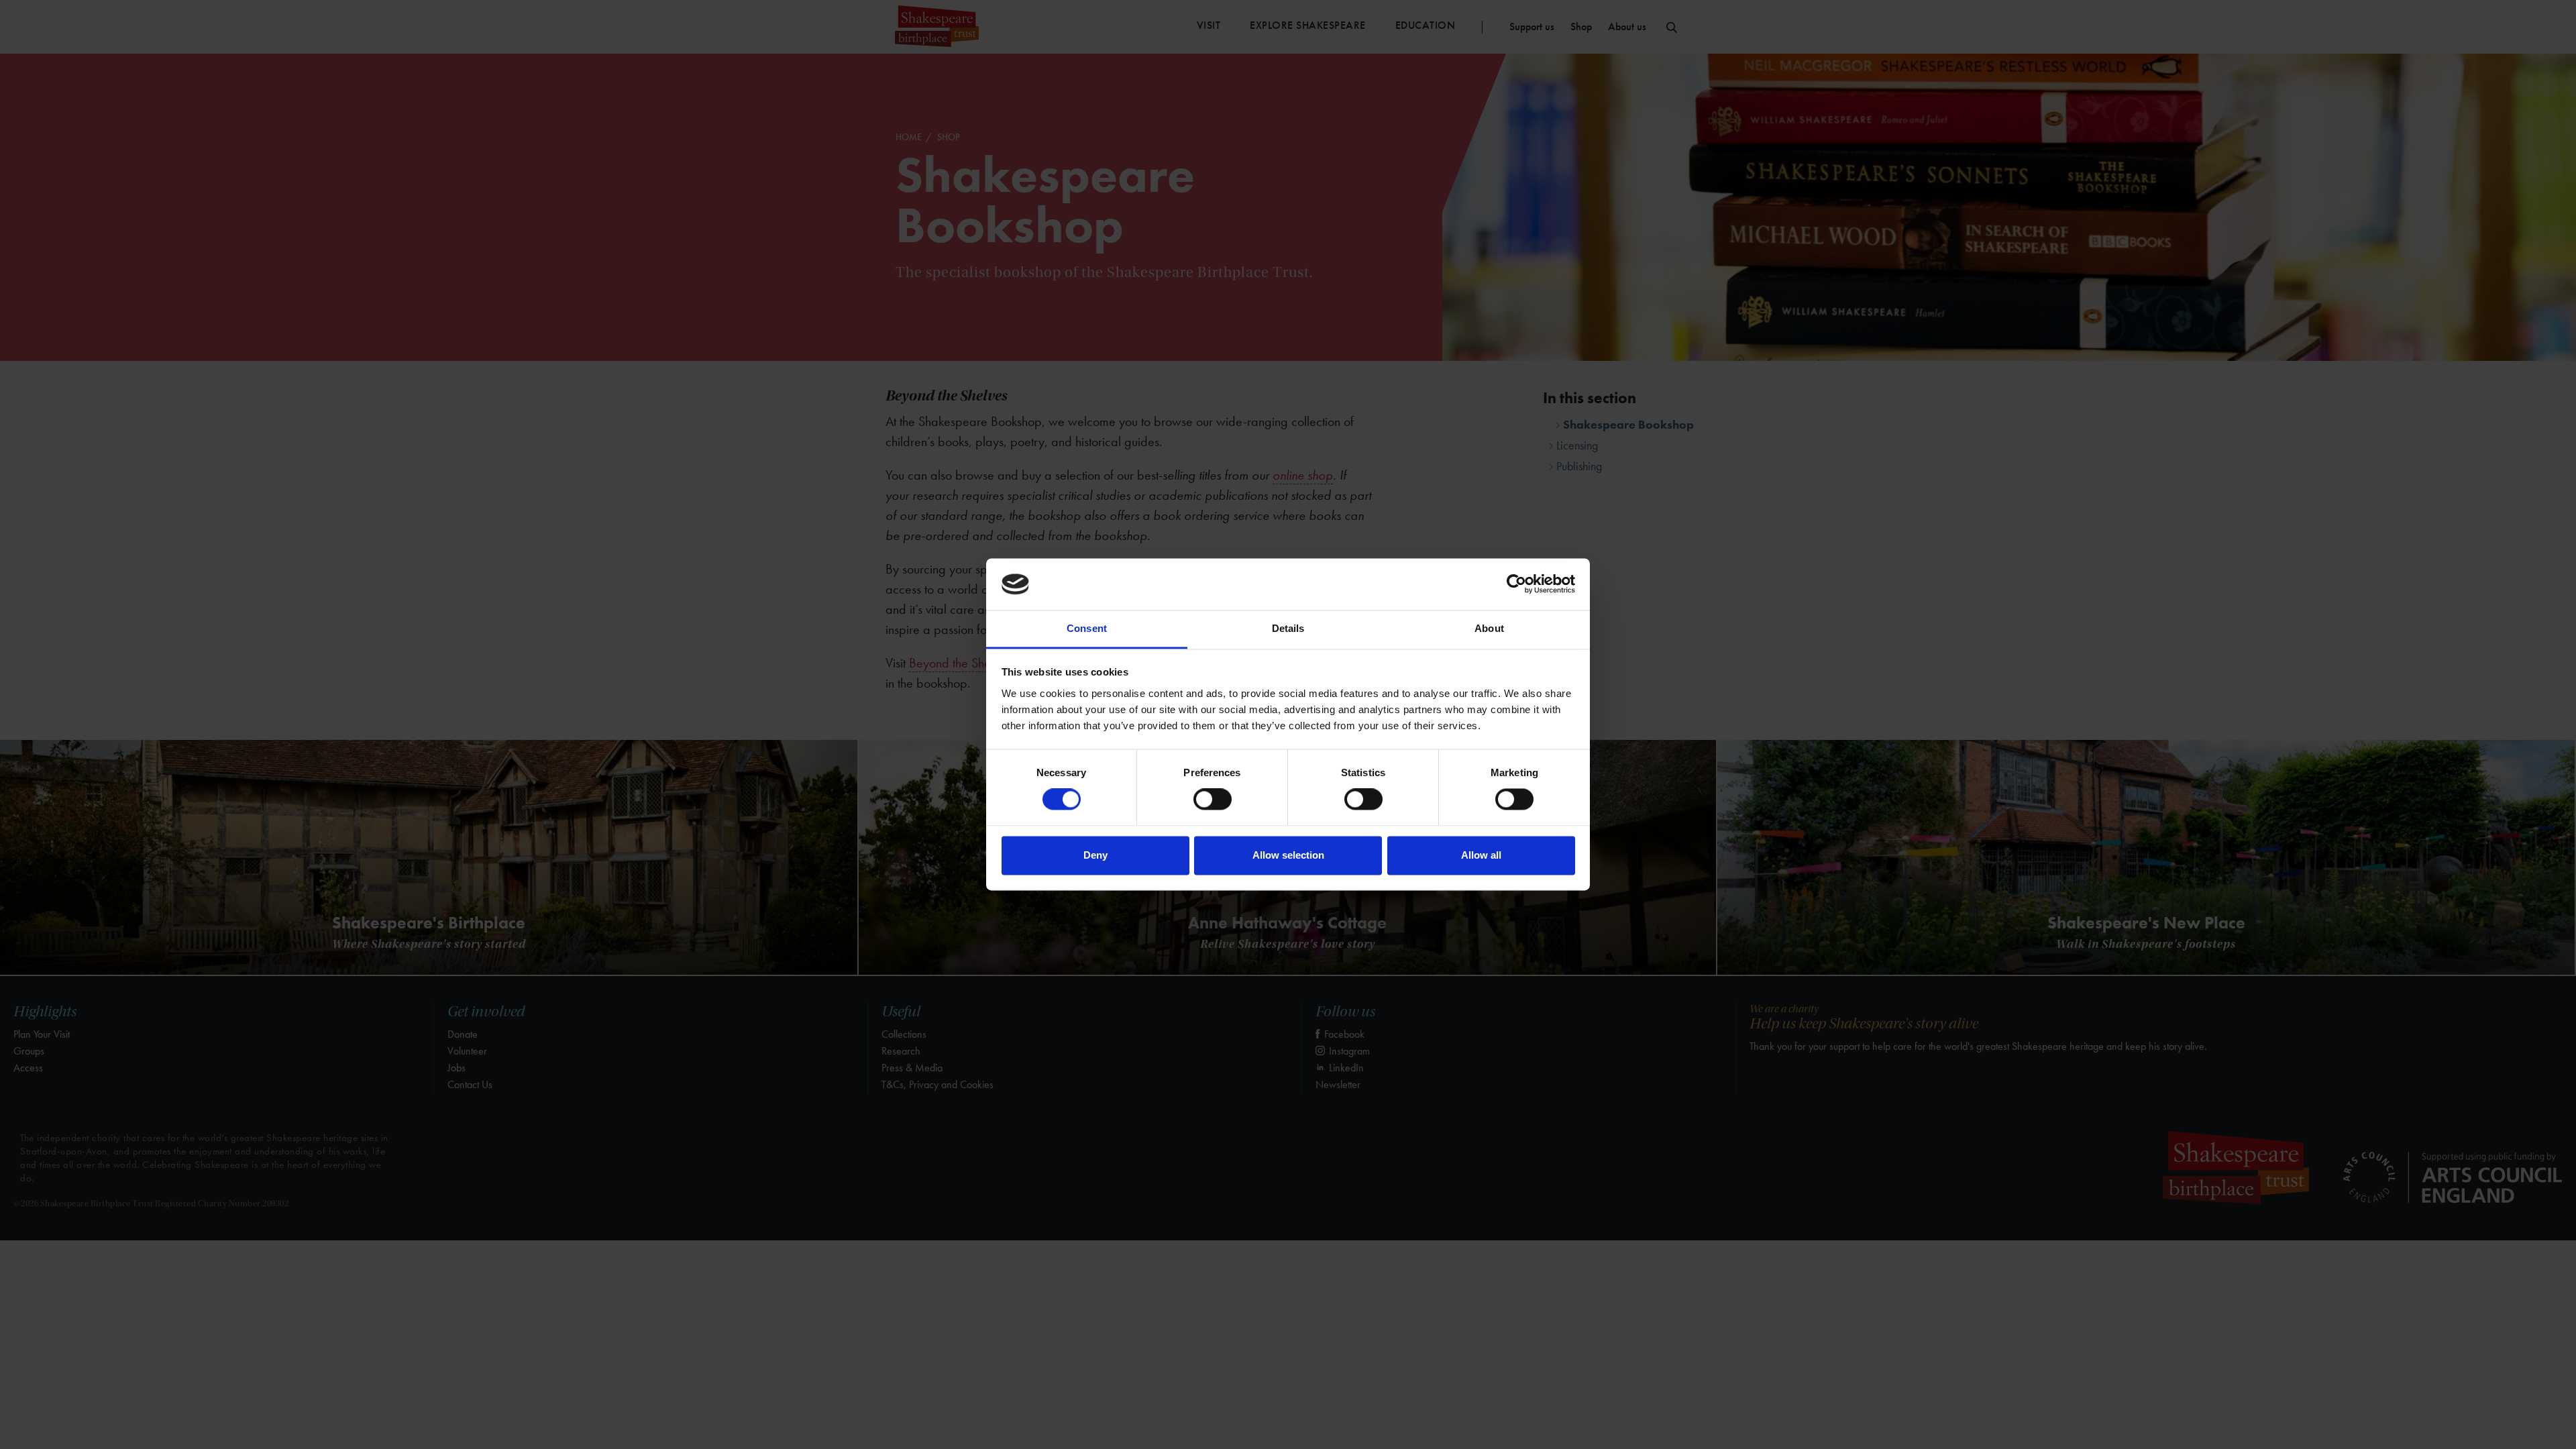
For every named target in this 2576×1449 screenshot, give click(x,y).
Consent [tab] (1087, 628)
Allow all (1481, 855)
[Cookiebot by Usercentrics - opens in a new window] (1516, 584)
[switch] (1213, 800)
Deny (1095, 855)
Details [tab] (1288, 628)
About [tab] (1489, 628)
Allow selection (1288, 855)
